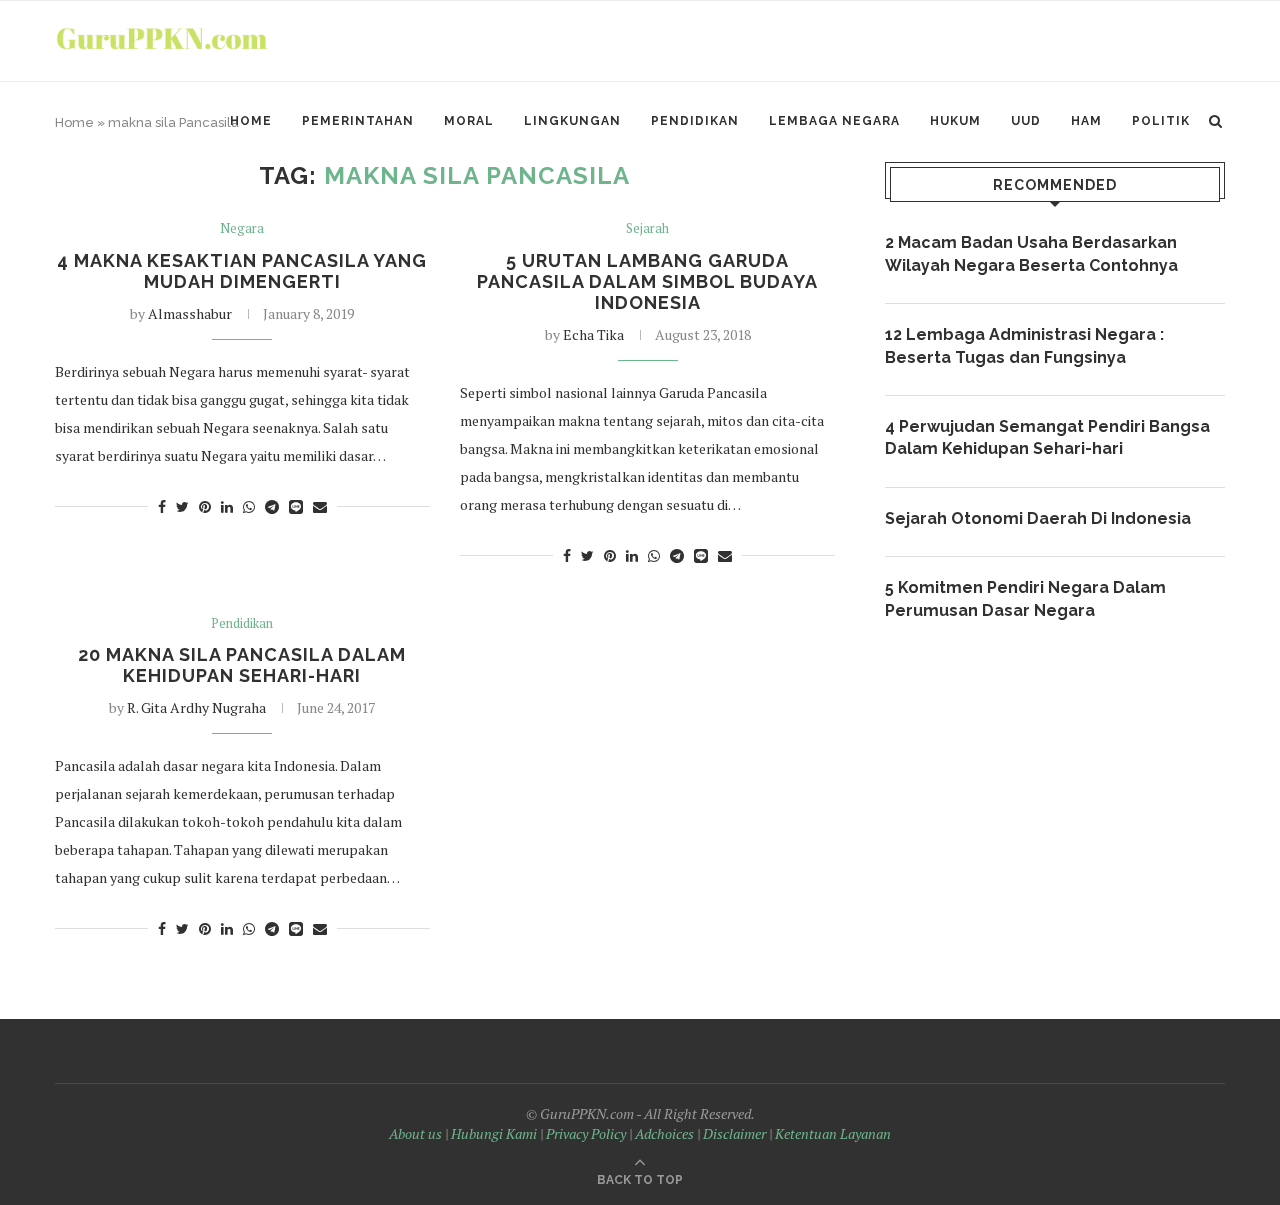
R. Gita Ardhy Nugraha (196, 707)
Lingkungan (572, 121)
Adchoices (664, 1133)
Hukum (955, 121)
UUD (1026, 121)
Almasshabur (190, 313)
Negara (242, 229)
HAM (1086, 121)
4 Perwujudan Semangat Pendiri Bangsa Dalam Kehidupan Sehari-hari (1047, 437)
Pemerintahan (358, 121)
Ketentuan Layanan (833, 1133)
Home (251, 121)
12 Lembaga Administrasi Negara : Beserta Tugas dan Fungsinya (1024, 345)
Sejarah (647, 229)
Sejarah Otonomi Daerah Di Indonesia (1038, 518)
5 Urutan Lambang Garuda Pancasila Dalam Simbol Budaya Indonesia (647, 281)
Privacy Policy (586, 1133)
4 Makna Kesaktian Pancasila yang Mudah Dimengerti (242, 271)
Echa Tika (593, 334)
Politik (1161, 121)
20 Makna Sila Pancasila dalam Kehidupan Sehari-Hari (242, 665)
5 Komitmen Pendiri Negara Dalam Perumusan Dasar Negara (1025, 598)
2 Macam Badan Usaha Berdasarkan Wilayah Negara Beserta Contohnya (1031, 253)
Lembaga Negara (834, 121)
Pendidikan (695, 121)
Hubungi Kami (494, 1133)
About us (415, 1133)
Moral (469, 121)
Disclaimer (734, 1133)
